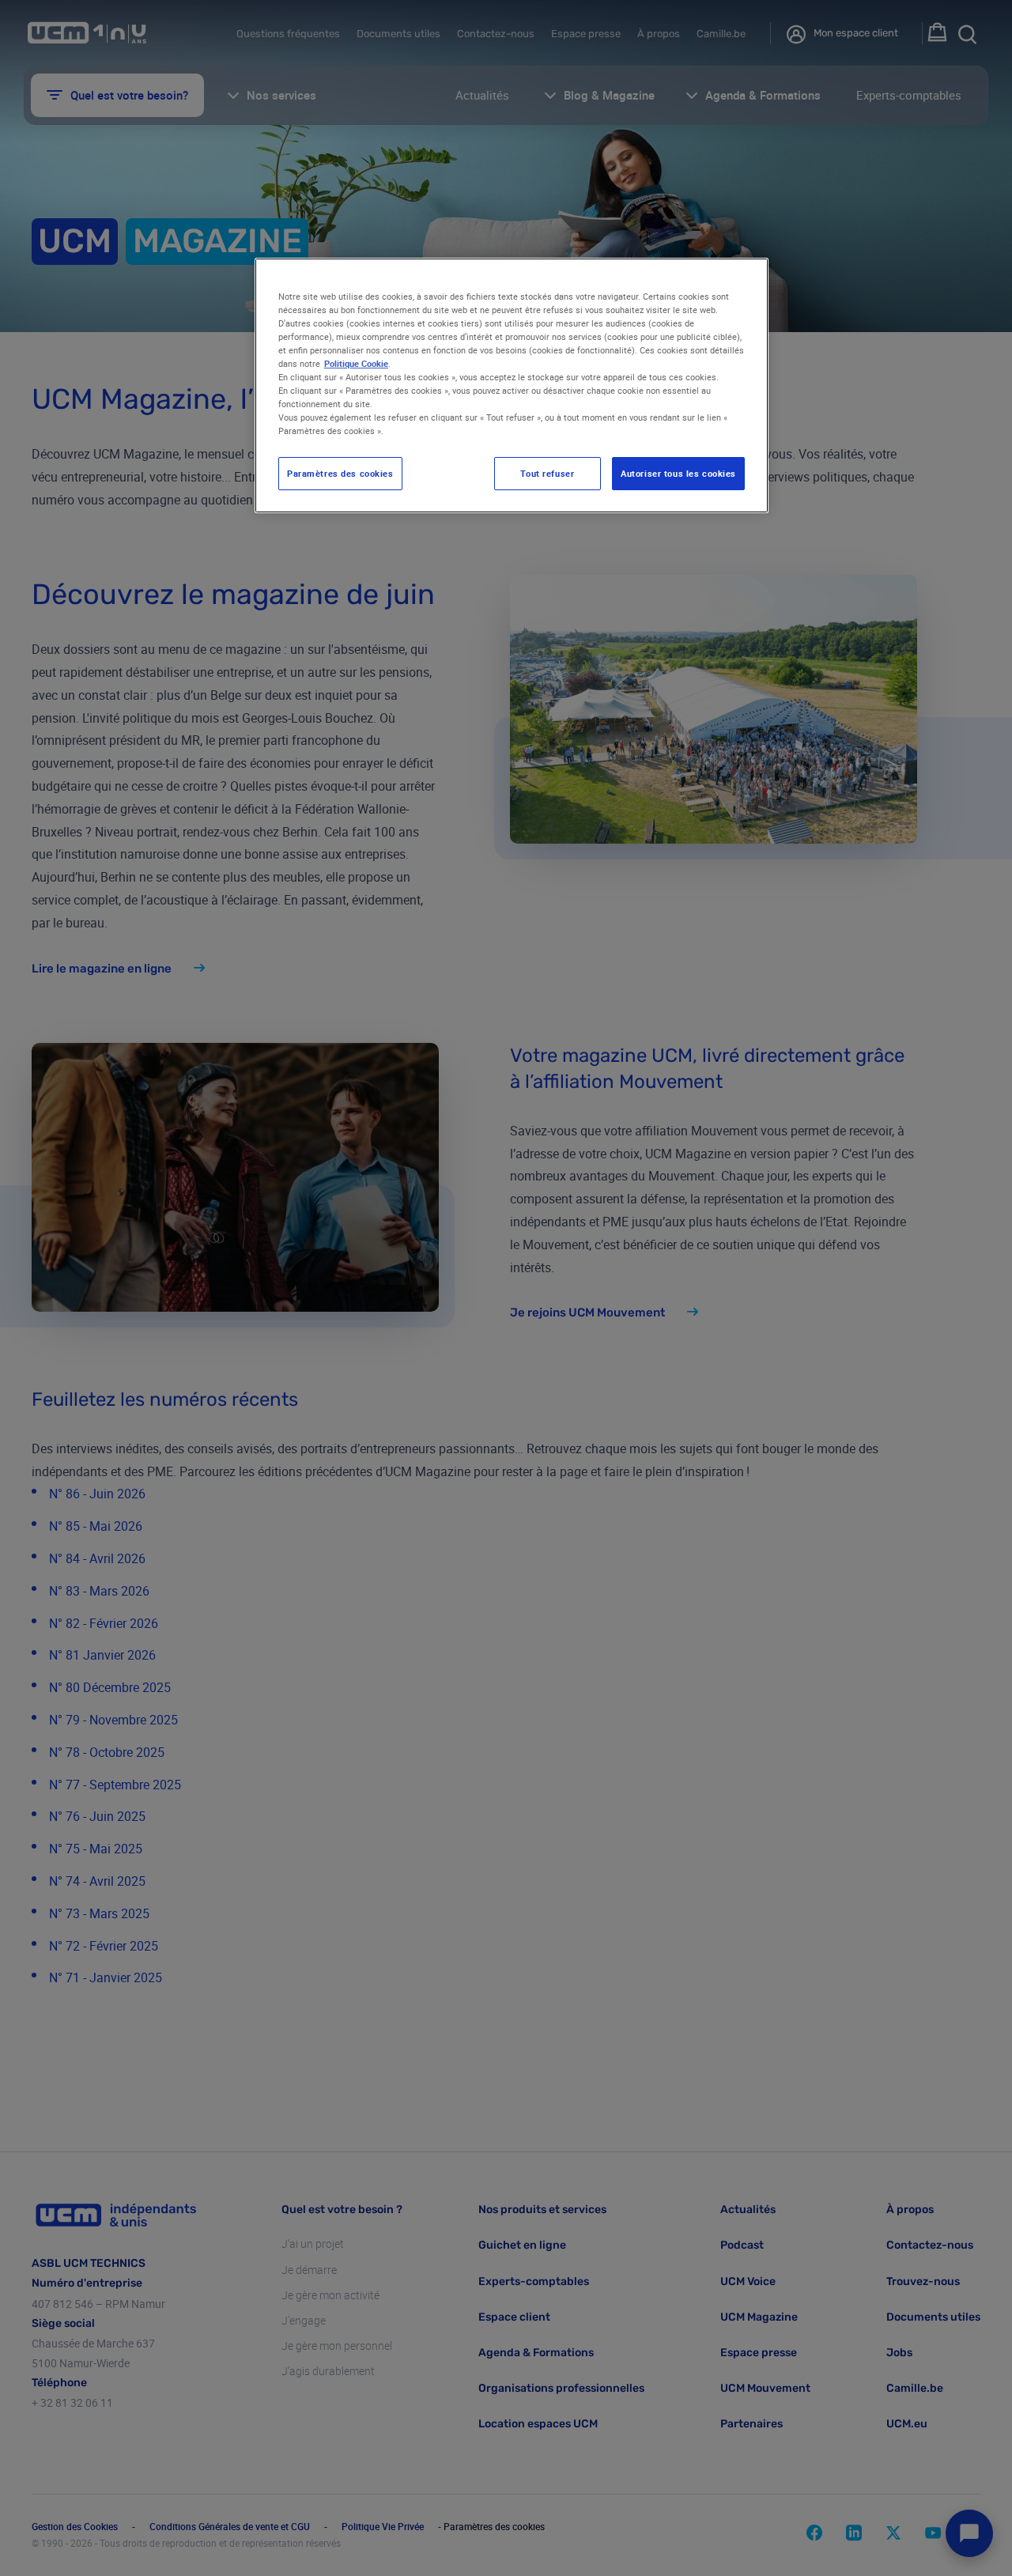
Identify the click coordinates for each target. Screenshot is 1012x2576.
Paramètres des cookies (340, 473)
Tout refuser (547, 473)
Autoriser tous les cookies (678, 473)
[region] (512, 386)
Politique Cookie (356, 363)
